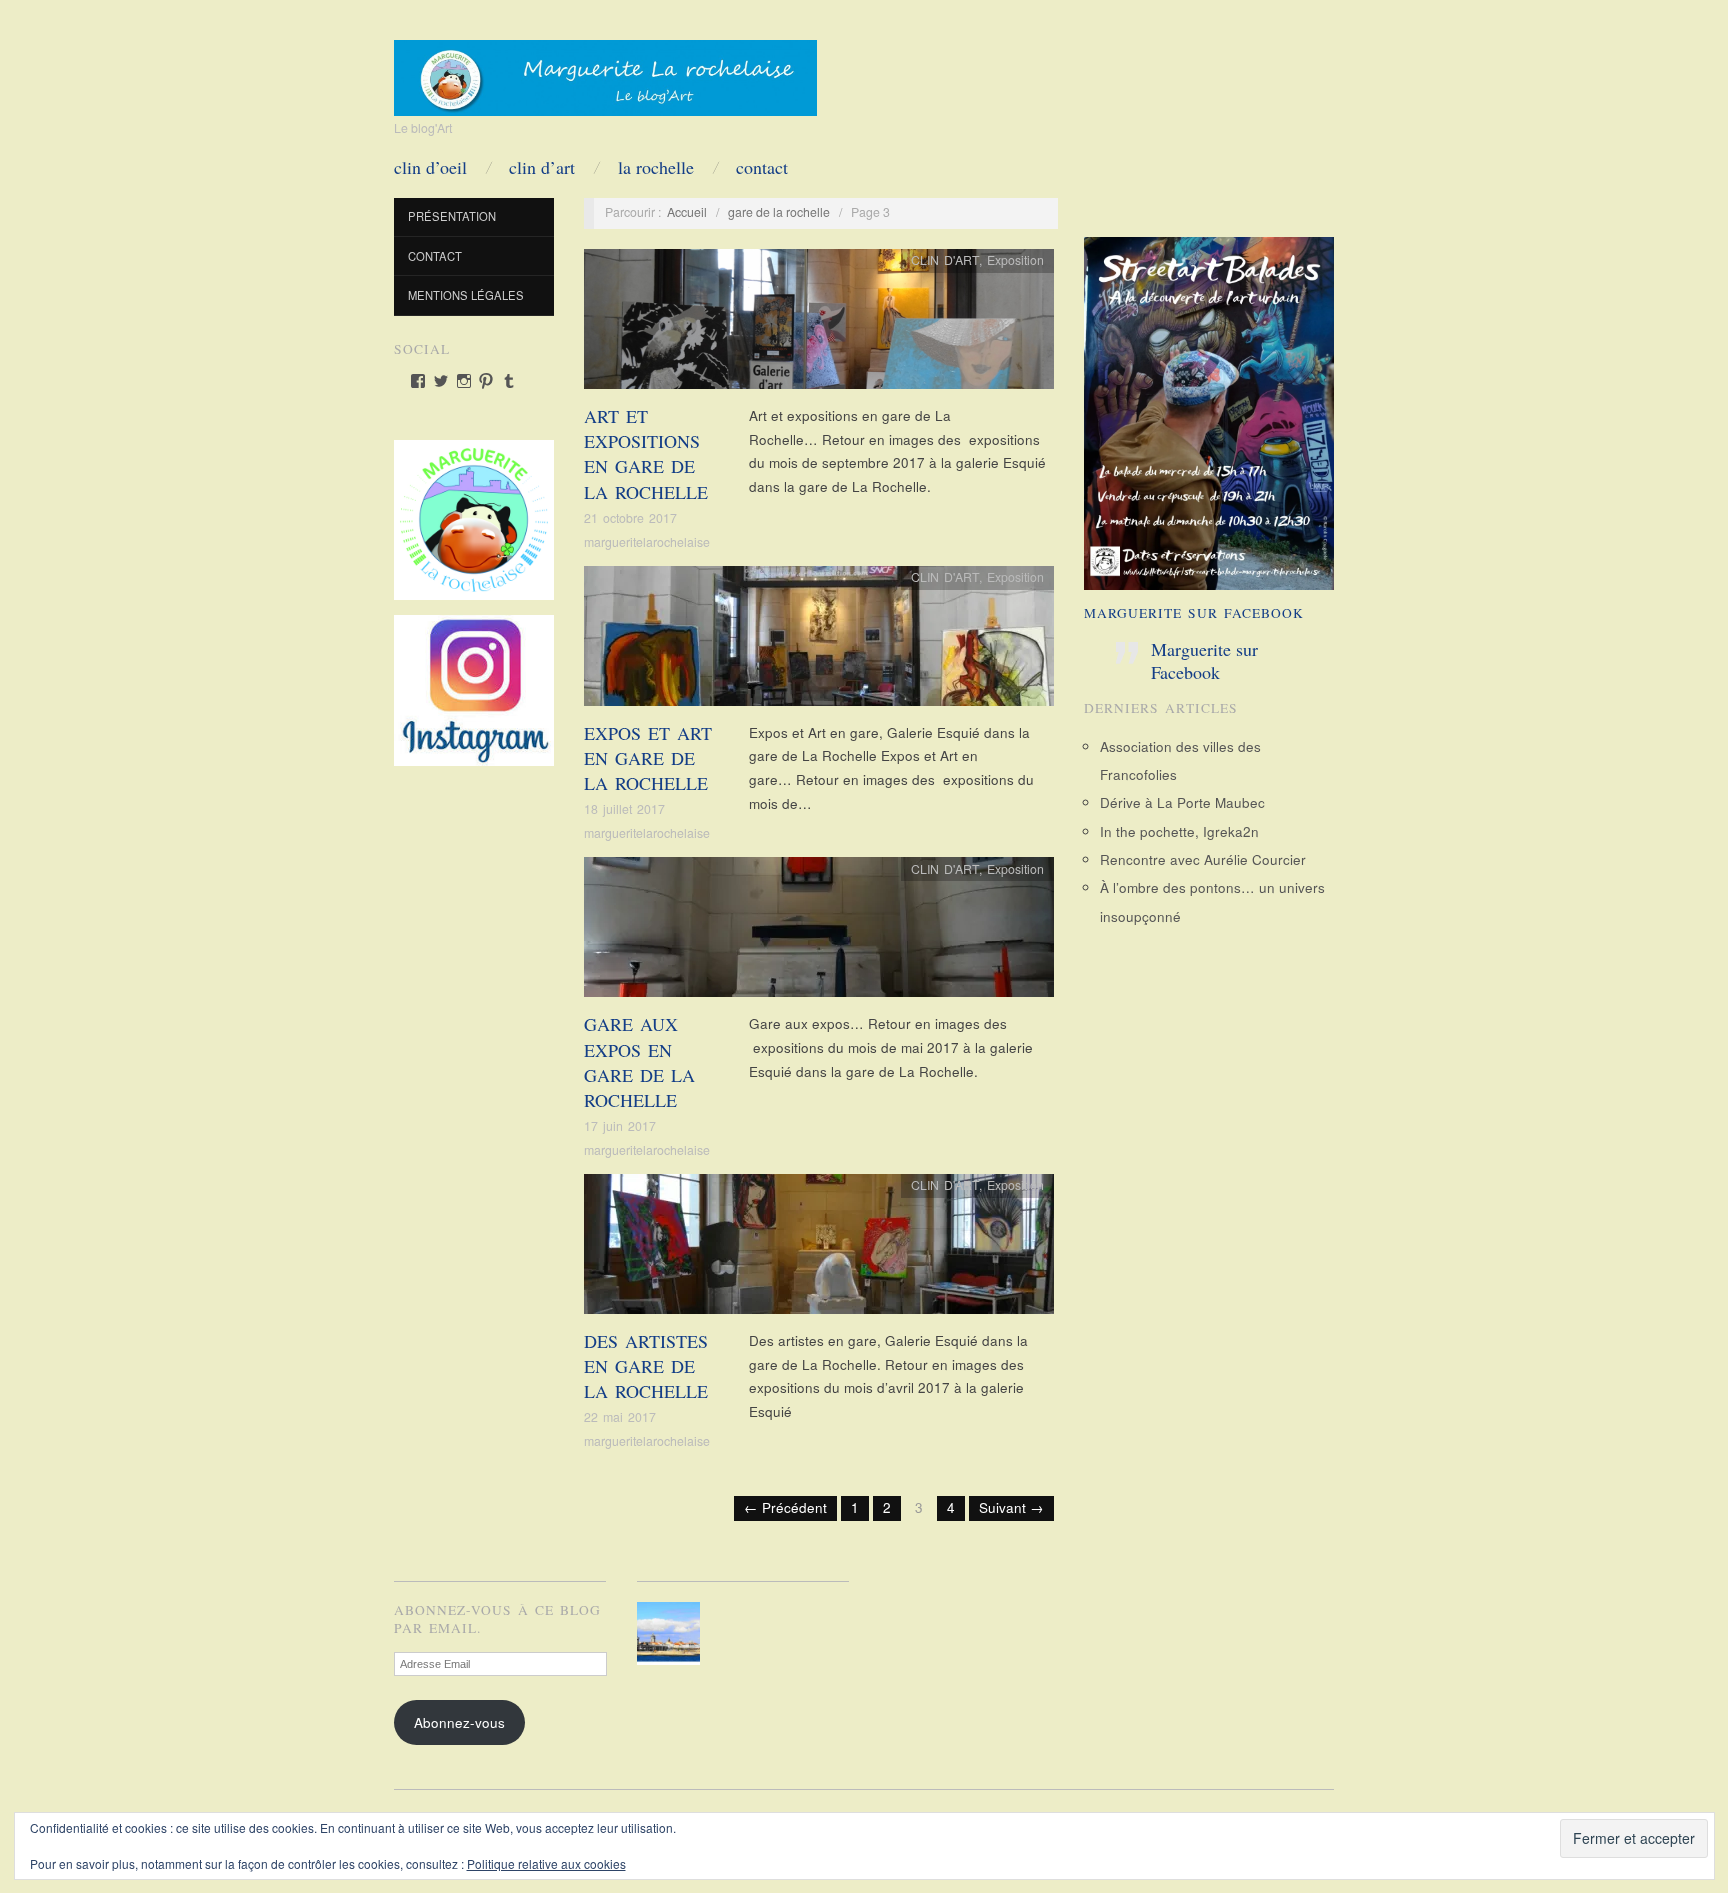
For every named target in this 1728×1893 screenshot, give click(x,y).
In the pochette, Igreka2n (1179, 831)
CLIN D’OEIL (430, 167)
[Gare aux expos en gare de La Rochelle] (819, 932)
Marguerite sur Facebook (1194, 613)
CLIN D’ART (542, 167)
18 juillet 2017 (624, 809)
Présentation (452, 216)
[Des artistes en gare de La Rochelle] (819, 1249)
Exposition (1015, 260)
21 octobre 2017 (630, 518)
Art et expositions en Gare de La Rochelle (646, 454)
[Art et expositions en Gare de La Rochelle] (819, 324)
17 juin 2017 (620, 1126)
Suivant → (1011, 1507)
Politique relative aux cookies (546, 1863)
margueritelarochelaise (647, 542)
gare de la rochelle (779, 212)
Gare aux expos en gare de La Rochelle (639, 1062)
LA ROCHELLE (656, 167)
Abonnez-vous (459, 1722)
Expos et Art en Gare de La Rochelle (648, 758)
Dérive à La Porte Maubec (1182, 802)
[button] (672, 1633)
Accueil (687, 212)
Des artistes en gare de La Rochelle (646, 1366)
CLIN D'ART (945, 260)
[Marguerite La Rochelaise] (605, 71)
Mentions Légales (466, 295)
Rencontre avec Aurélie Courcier (1203, 859)
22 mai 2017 (620, 1417)
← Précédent (785, 1507)
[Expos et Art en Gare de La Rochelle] (819, 641)
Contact (762, 167)
